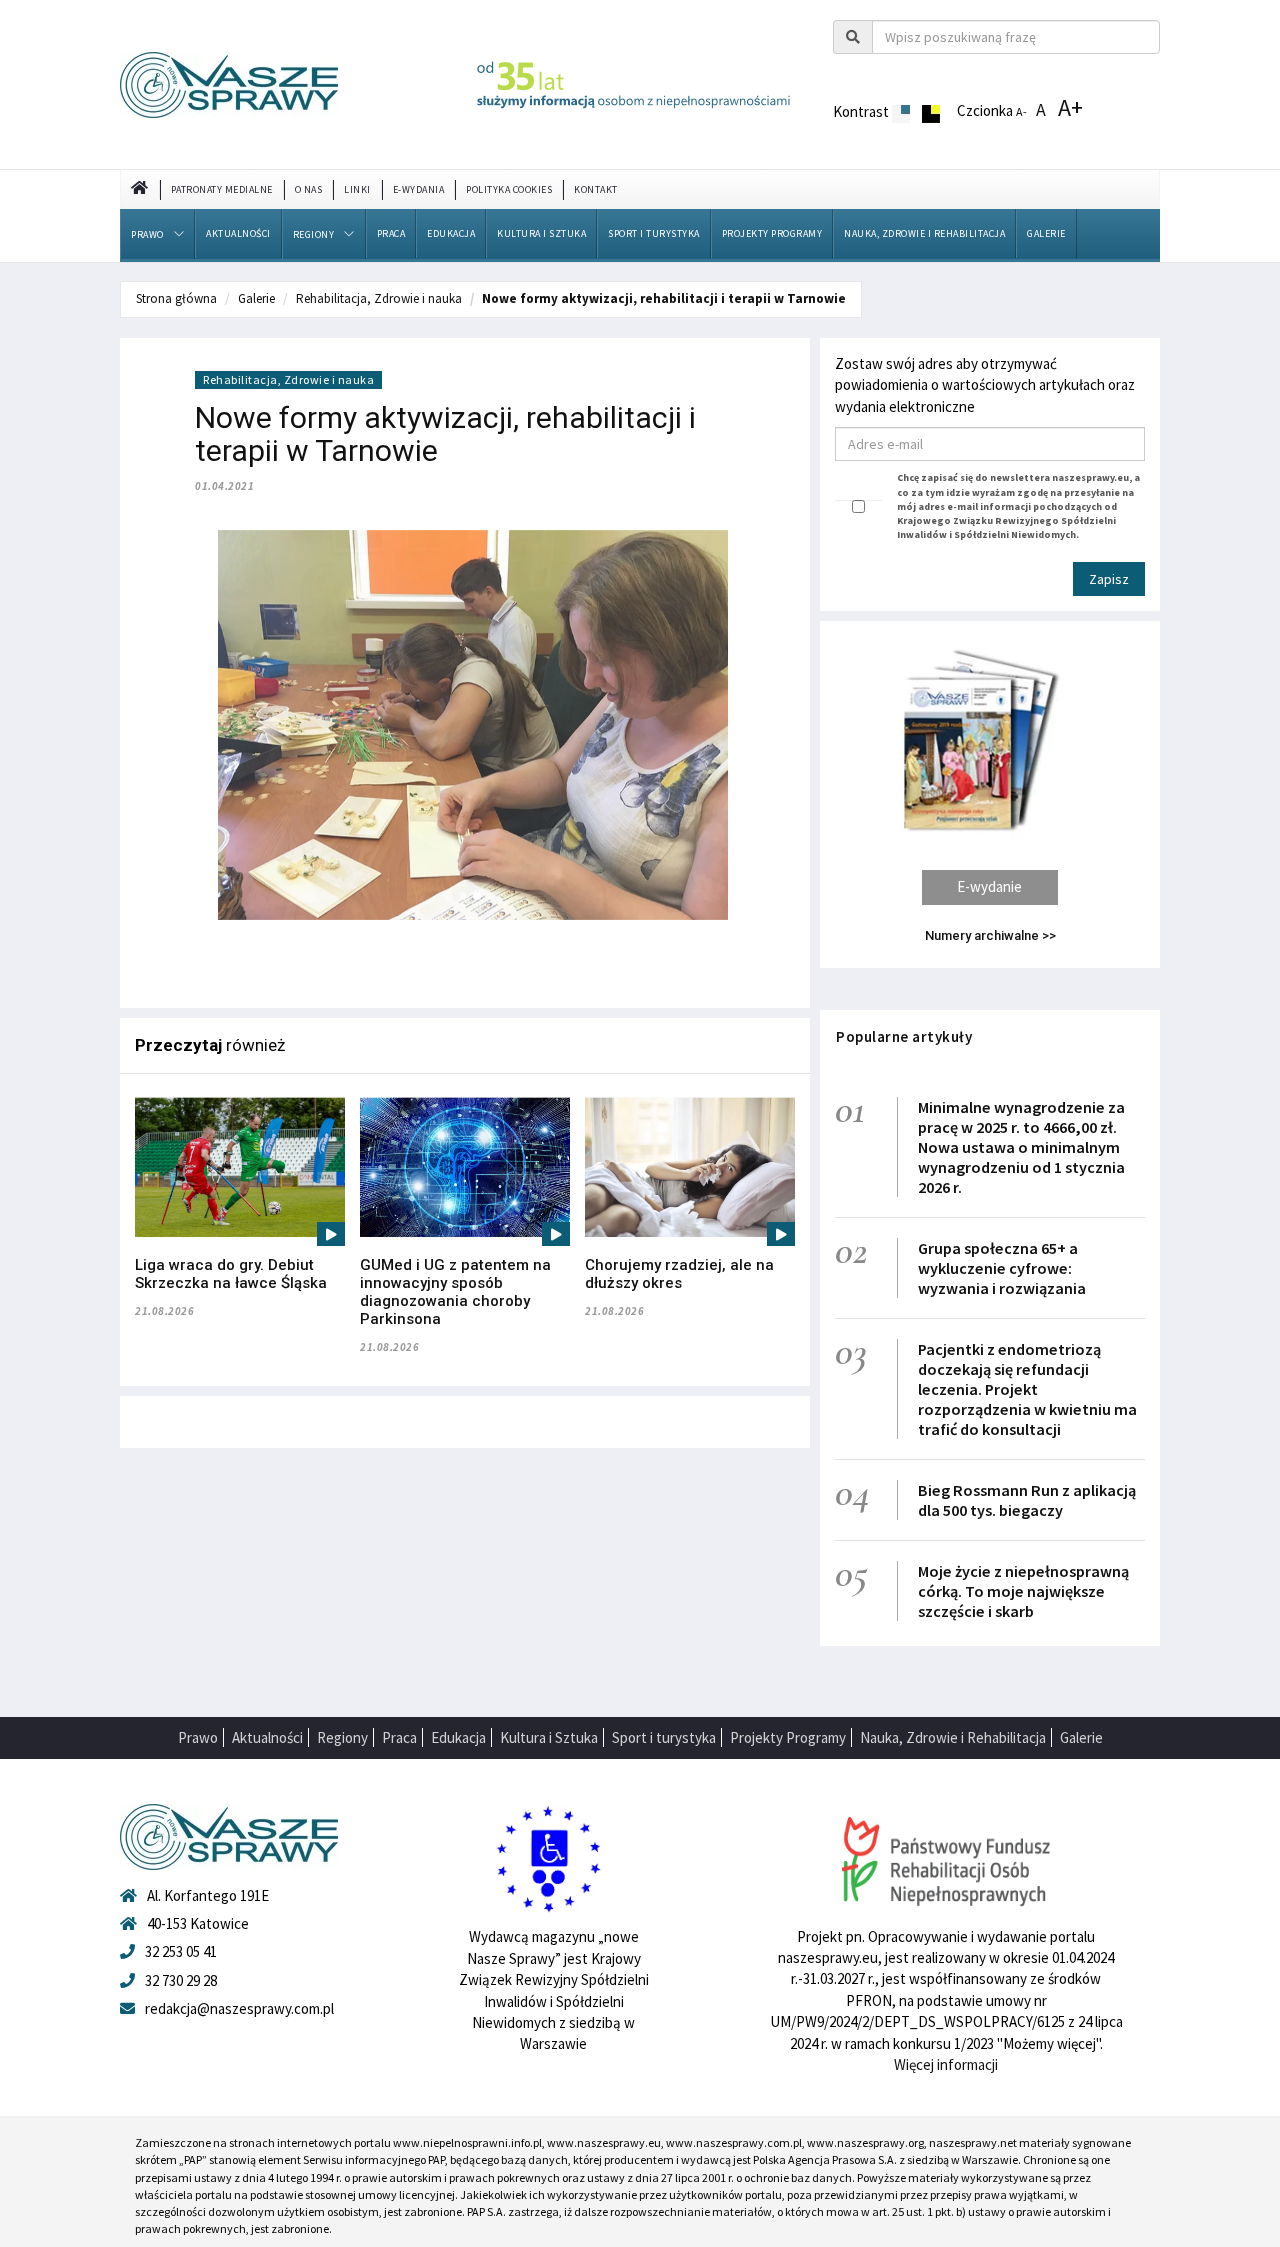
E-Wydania (419, 189)
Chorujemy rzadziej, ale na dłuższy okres (679, 1274)
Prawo (147, 234)
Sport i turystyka (654, 233)
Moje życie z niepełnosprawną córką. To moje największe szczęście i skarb (1023, 1591)
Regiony (314, 234)
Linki (357, 189)
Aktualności (238, 233)
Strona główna (176, 298)
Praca (391, 233)
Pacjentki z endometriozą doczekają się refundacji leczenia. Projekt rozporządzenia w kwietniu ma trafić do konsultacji (1027, 1389)
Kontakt (596, 189)
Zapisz (1109, 579)
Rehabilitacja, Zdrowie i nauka (379, 298)
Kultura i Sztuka (541, 233)
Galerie (1046, 233)
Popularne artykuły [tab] (904, 1036)
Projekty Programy (772, 233)
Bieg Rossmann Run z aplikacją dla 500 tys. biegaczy (1027, 1500)
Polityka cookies (509, 189)
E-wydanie (989, 886)
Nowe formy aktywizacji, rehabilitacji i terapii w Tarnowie (664, 298)
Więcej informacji (946, 2064)
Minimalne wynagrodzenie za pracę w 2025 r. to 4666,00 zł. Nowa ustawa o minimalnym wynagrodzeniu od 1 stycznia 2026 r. (1021, 1147)
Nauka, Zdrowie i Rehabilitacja (924, 233)
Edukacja (451, 233)
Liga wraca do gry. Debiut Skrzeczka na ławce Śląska (231, 1274)
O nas (309, 189)
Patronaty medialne (222, 189)
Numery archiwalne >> (990, 935)
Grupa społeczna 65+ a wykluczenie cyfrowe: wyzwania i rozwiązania (1002, 1268)
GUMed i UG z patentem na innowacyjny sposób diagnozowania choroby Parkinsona (455, 1292)
